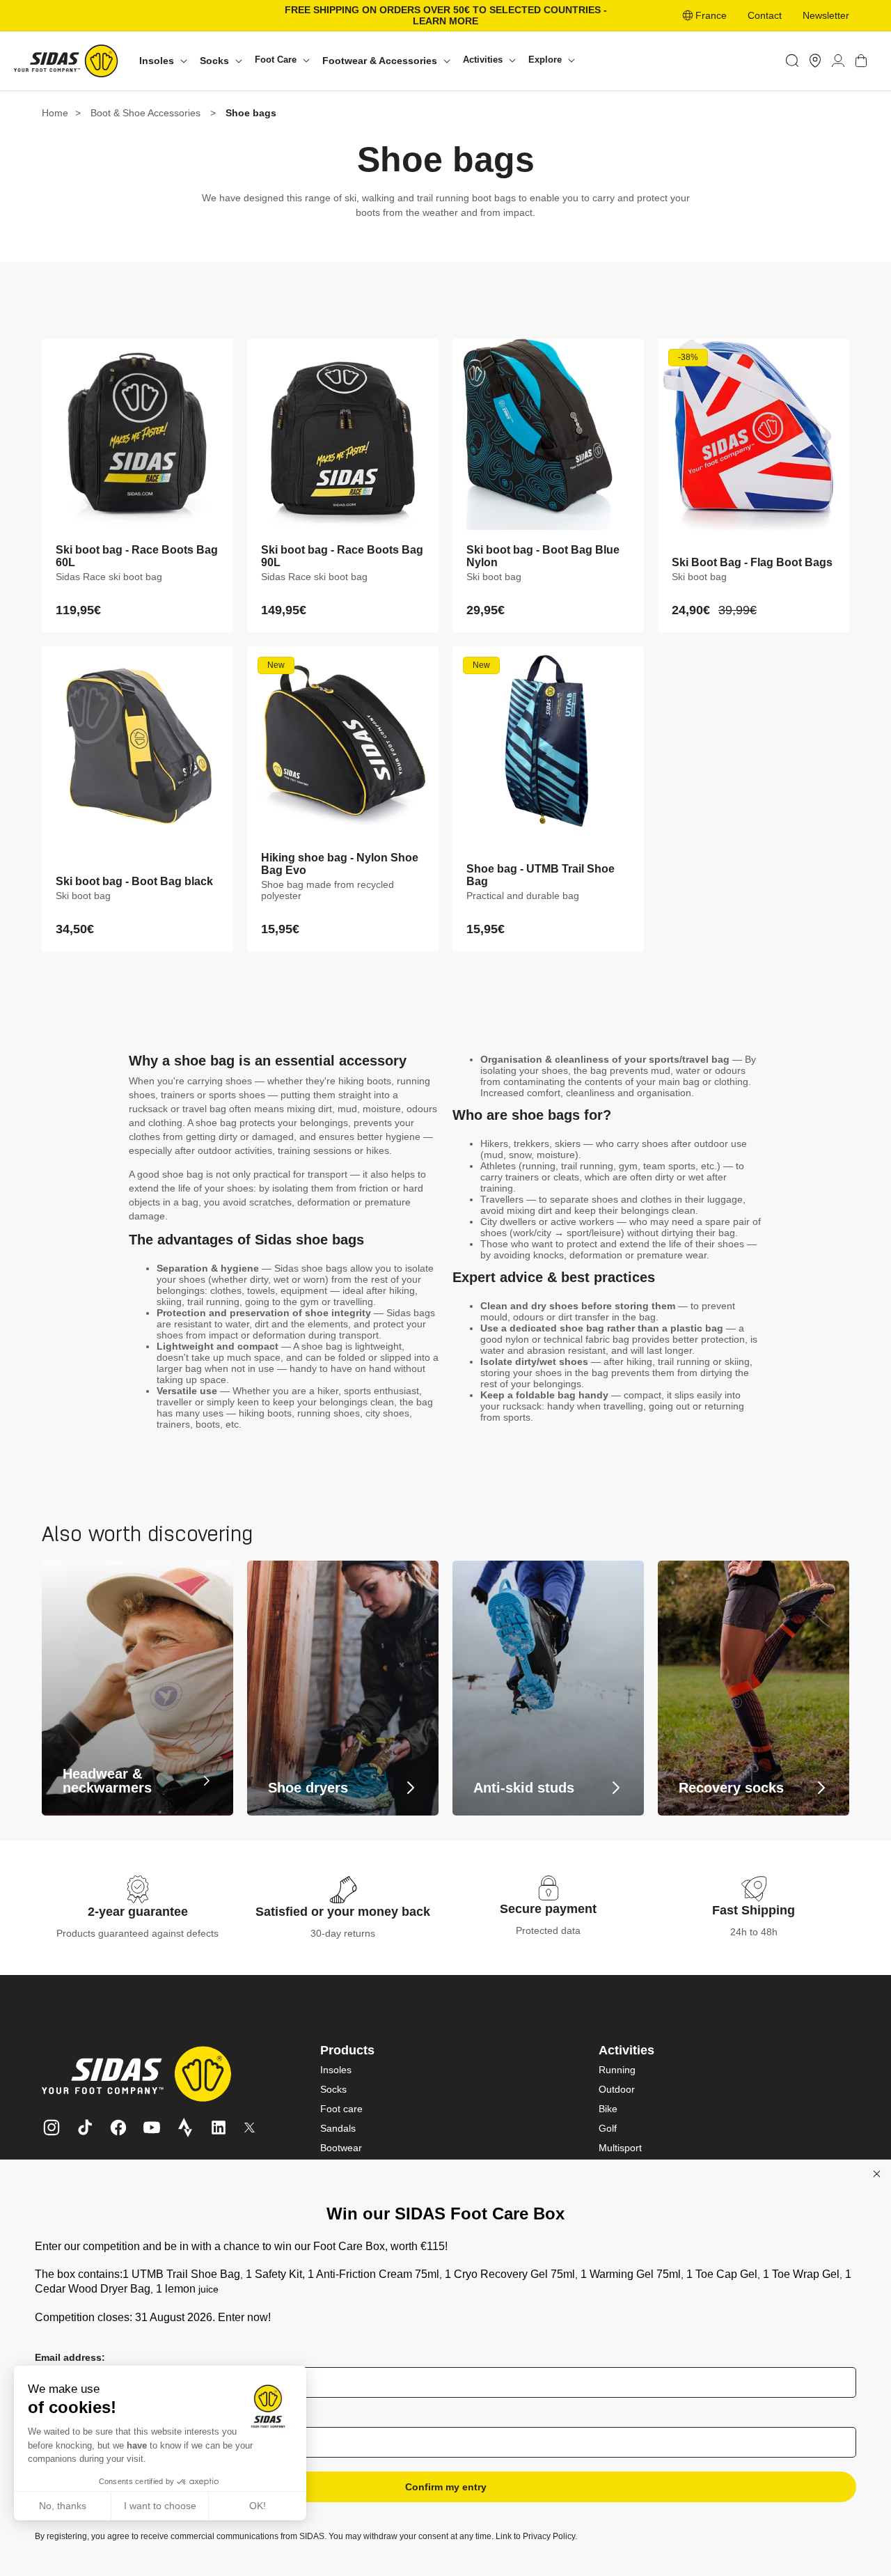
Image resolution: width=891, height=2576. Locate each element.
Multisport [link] (620, 2148)
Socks (333, 2089)
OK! (258, 2506)
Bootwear (341, 2148)
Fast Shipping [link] (754, 1910)
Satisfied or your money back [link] (343, 1912)
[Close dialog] (877, 2174)
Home (55, 113)
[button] (163, 61)
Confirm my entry (446, 2487)
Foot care (341, 2109)
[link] (815, 61)
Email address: (70, 2357)
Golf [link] (608, 2128)
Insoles (336, 2070)
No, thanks (63, 2506)
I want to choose (160, 2506)
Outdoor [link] (617, 2089)
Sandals (338, 2128)
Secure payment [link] (548, 1909)
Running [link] (617, 2070)
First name (60, 2417)
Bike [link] (608, 2109)
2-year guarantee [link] (138, 1912)
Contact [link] (765, 15)
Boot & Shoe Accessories (145, 113)
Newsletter (826, 15)
